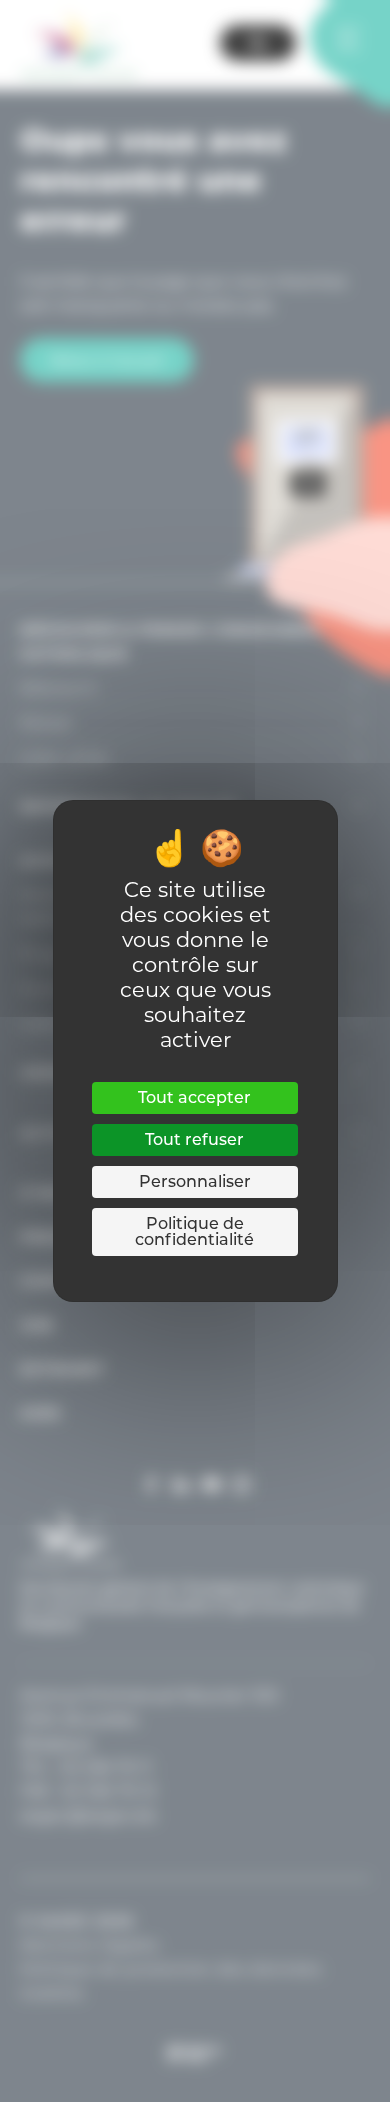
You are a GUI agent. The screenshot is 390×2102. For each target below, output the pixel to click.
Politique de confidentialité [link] (194, 1231)
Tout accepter (194, 1097)
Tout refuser (194, 1139)
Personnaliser (195, 1181)
